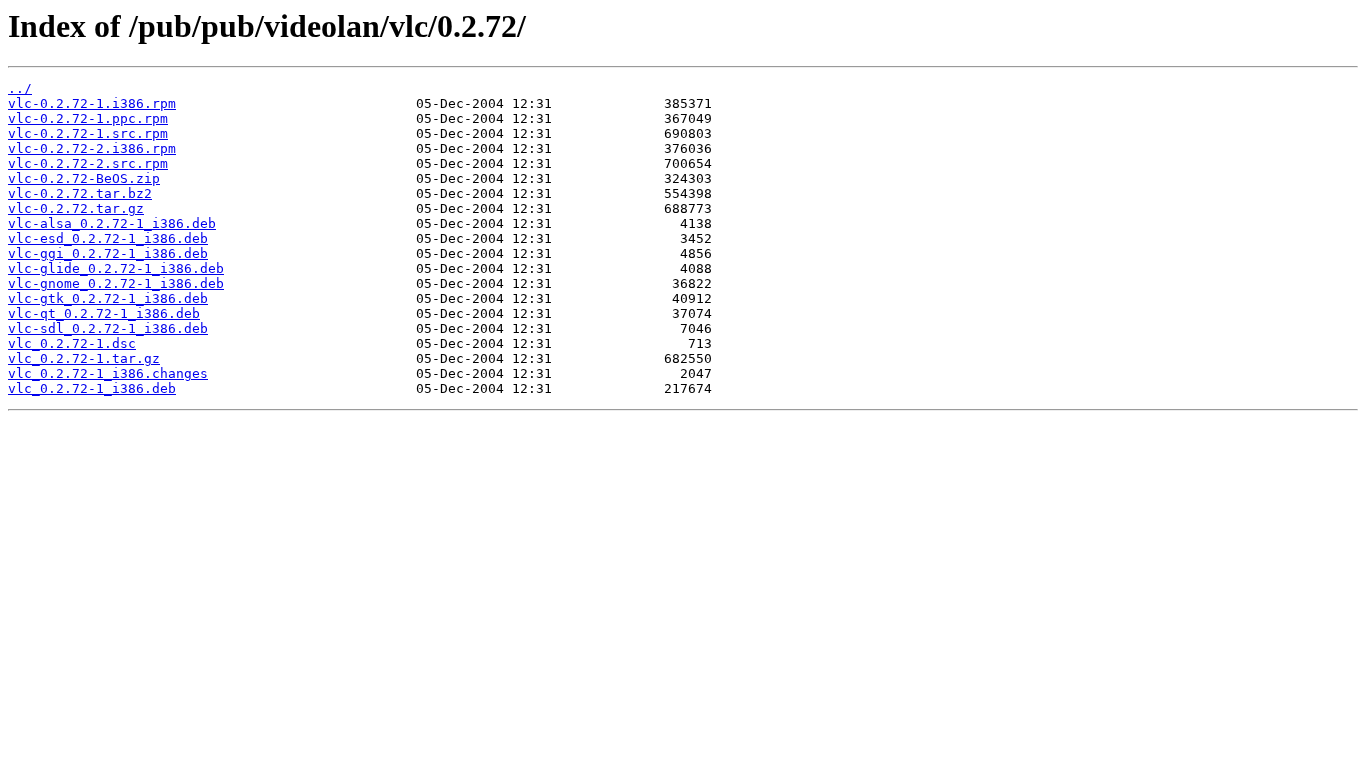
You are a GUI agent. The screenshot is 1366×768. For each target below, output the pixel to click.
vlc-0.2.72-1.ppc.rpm (88, 118)
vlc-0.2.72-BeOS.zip (84, 178)
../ (20, 88)
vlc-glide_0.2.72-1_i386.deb (116, 268)
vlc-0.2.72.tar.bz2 (80, 193)
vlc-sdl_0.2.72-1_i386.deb (108, 328)
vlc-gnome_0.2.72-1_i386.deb (116, 283)
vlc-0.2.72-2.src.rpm (88, 163)
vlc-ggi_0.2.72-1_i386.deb (108, 253)
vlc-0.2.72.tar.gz (76, 208)
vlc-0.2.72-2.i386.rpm (92, 148)
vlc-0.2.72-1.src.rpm (88, 133)
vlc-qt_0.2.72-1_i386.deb (104, 313)
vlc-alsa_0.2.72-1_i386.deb (112, 223)
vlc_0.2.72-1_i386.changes (108, 373)
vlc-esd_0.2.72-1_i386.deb (108, 238)
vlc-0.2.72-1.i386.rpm (92, 103)
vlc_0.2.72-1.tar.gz (84, 358)
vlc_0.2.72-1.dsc (72, 343)
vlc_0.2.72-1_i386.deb (92, 388)
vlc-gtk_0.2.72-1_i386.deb (108, 298)
